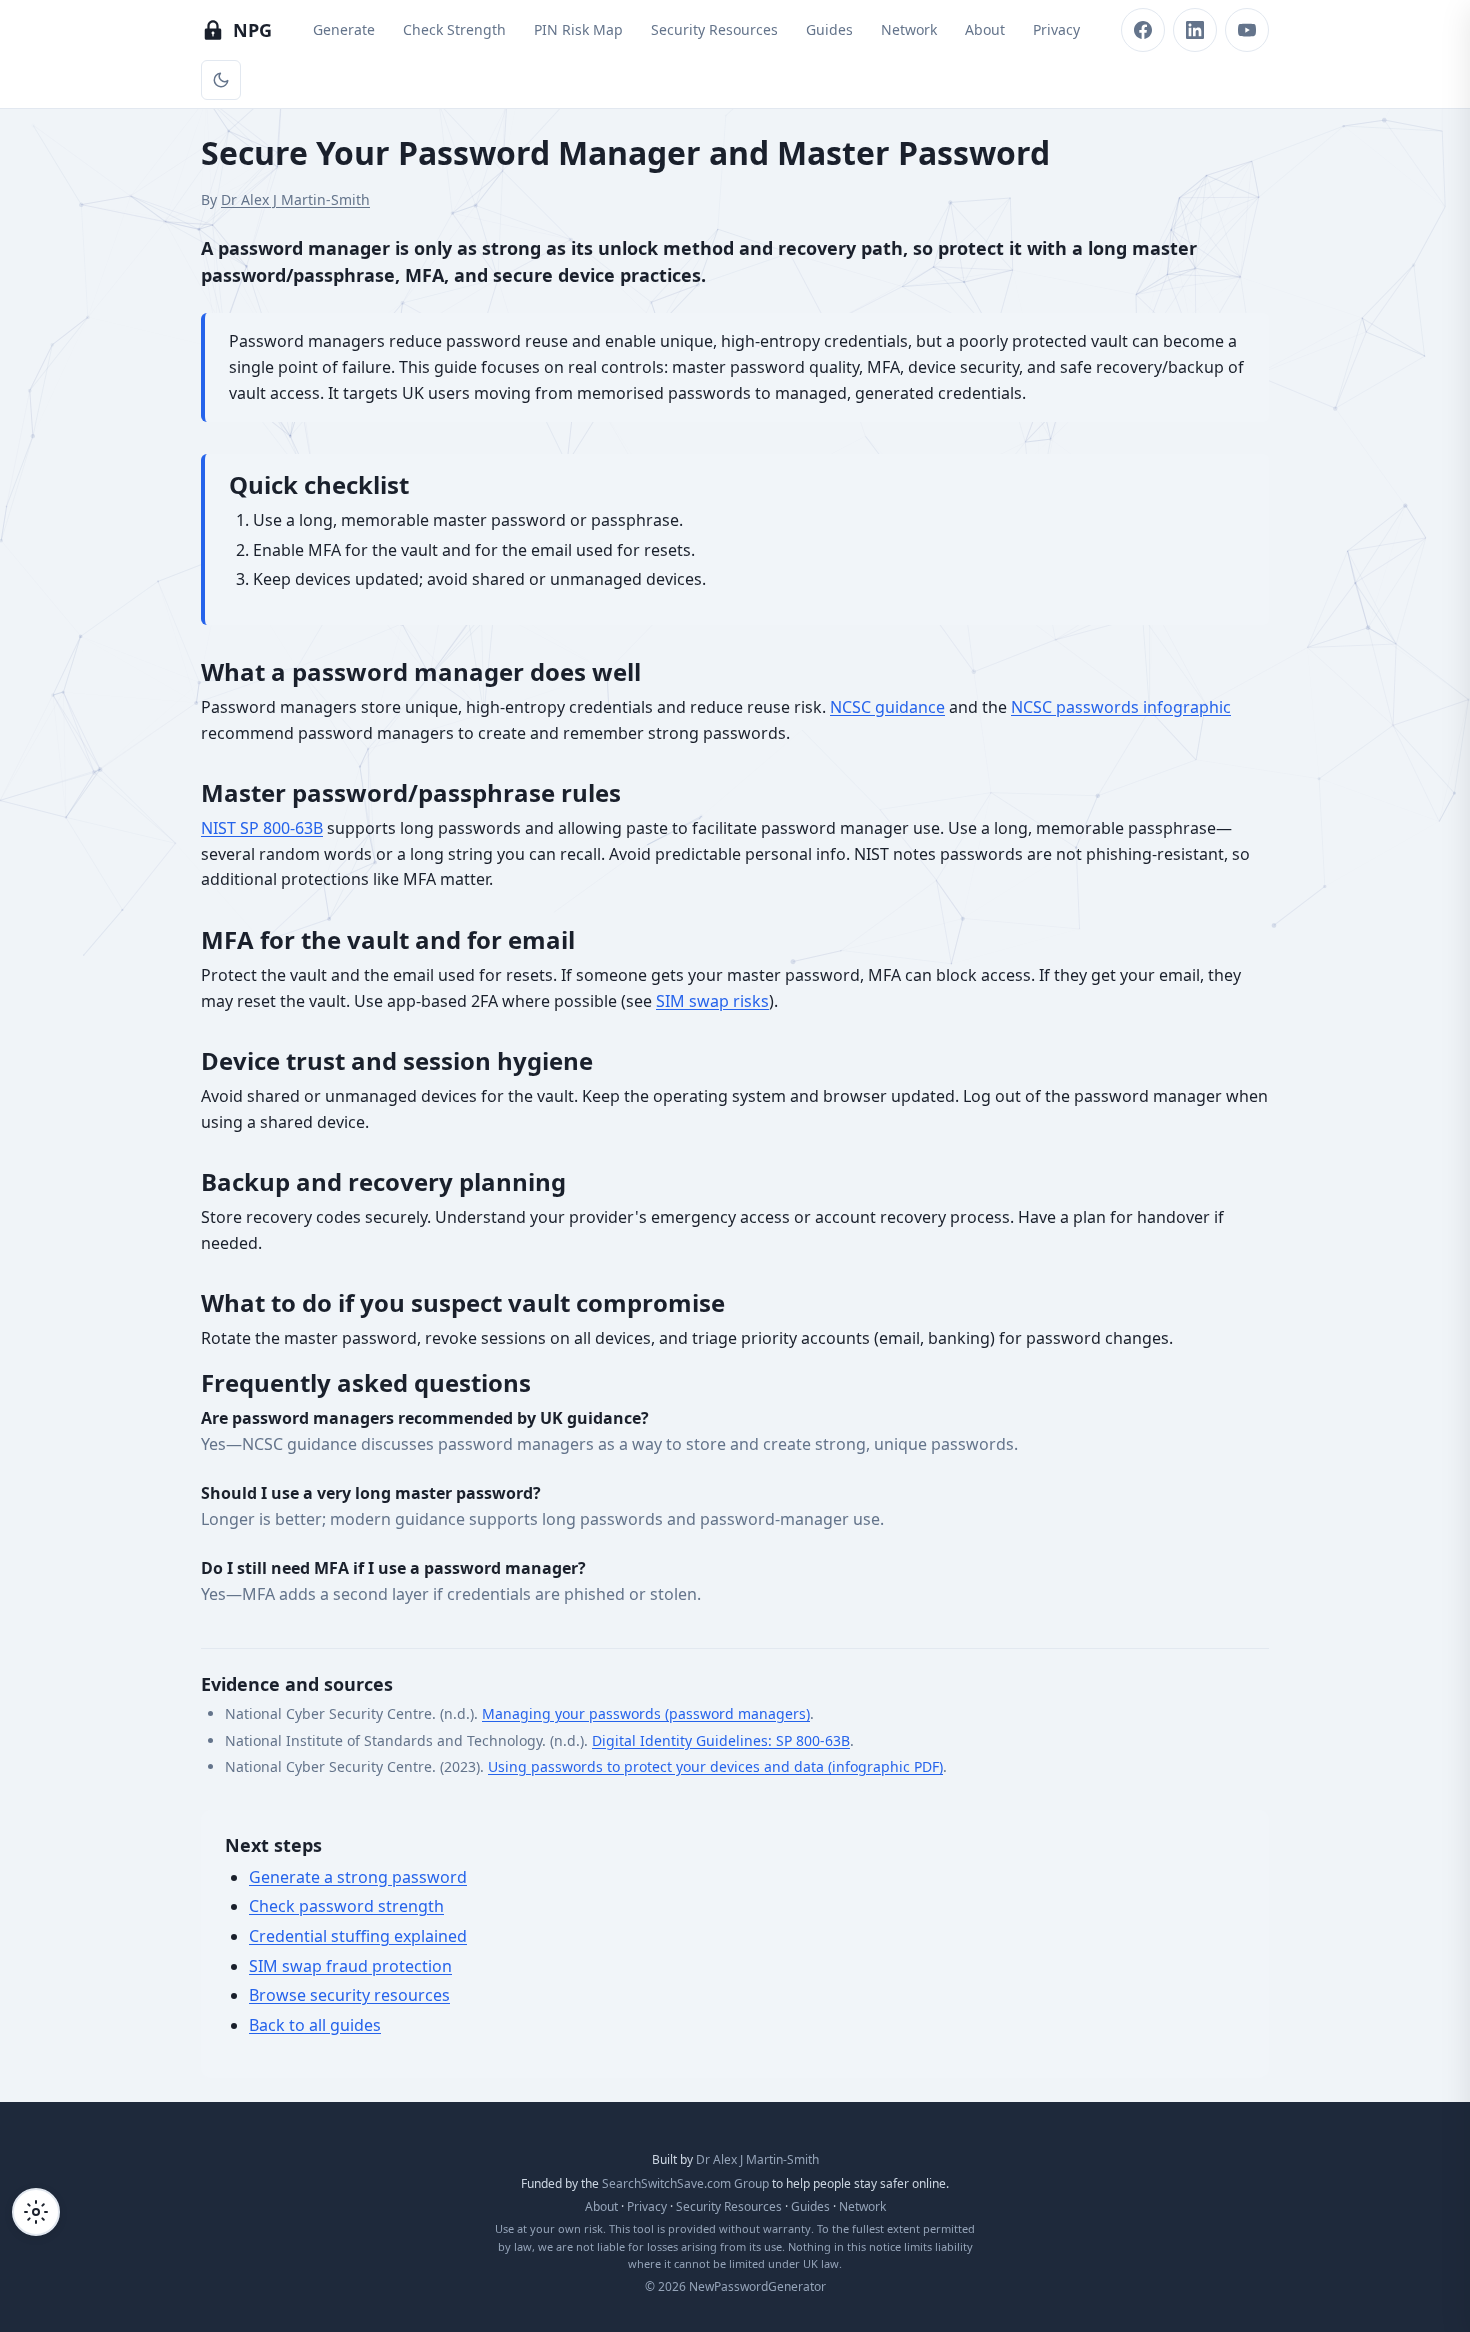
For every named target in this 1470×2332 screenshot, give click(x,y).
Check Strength (454, 29)
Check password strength (346, 1906)
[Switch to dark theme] (221, 80)
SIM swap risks (712, 1001)
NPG (252, 30)
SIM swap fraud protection (350, 1966)
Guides (829, 29)
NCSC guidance (887, 707)
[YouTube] (1247, 30)
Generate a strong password (358, 1877)
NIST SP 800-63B (262, 828)
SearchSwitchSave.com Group (685, 2183)
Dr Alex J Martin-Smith (295, 199)
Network (909, 29)
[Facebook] (1143, 30)
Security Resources (714, 29)
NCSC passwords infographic (1121, 707)
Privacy (1056, 29)
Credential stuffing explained (358, 1936)
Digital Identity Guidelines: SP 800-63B (721, 1740)
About (985, 29)
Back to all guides (315, 2025)
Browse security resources (349, 1995)
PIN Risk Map (578, 29)
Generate (344, 29)
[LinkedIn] (1195, 30)
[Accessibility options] (36, 2212)
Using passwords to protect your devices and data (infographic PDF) (715, 1766)
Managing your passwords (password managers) (646, 1713)
